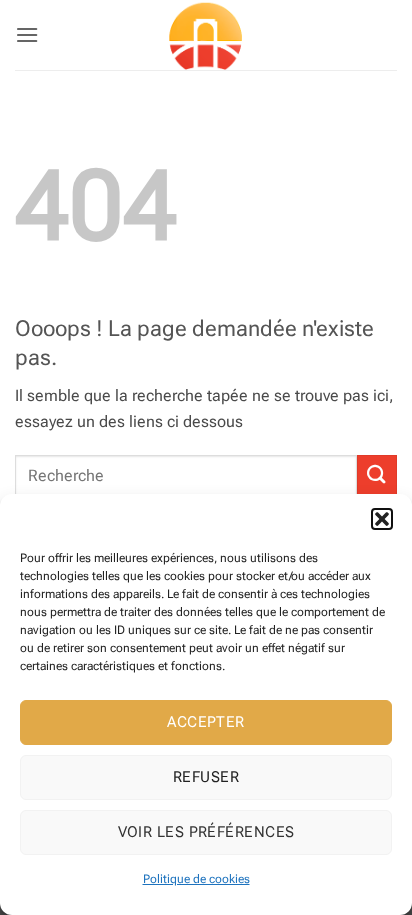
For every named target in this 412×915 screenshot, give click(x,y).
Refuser (206, 777)
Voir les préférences (206, 832)
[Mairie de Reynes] (206, 35)
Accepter (206, 722)
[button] (382, 519)
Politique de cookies (196, 879)
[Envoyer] (377, 474)
